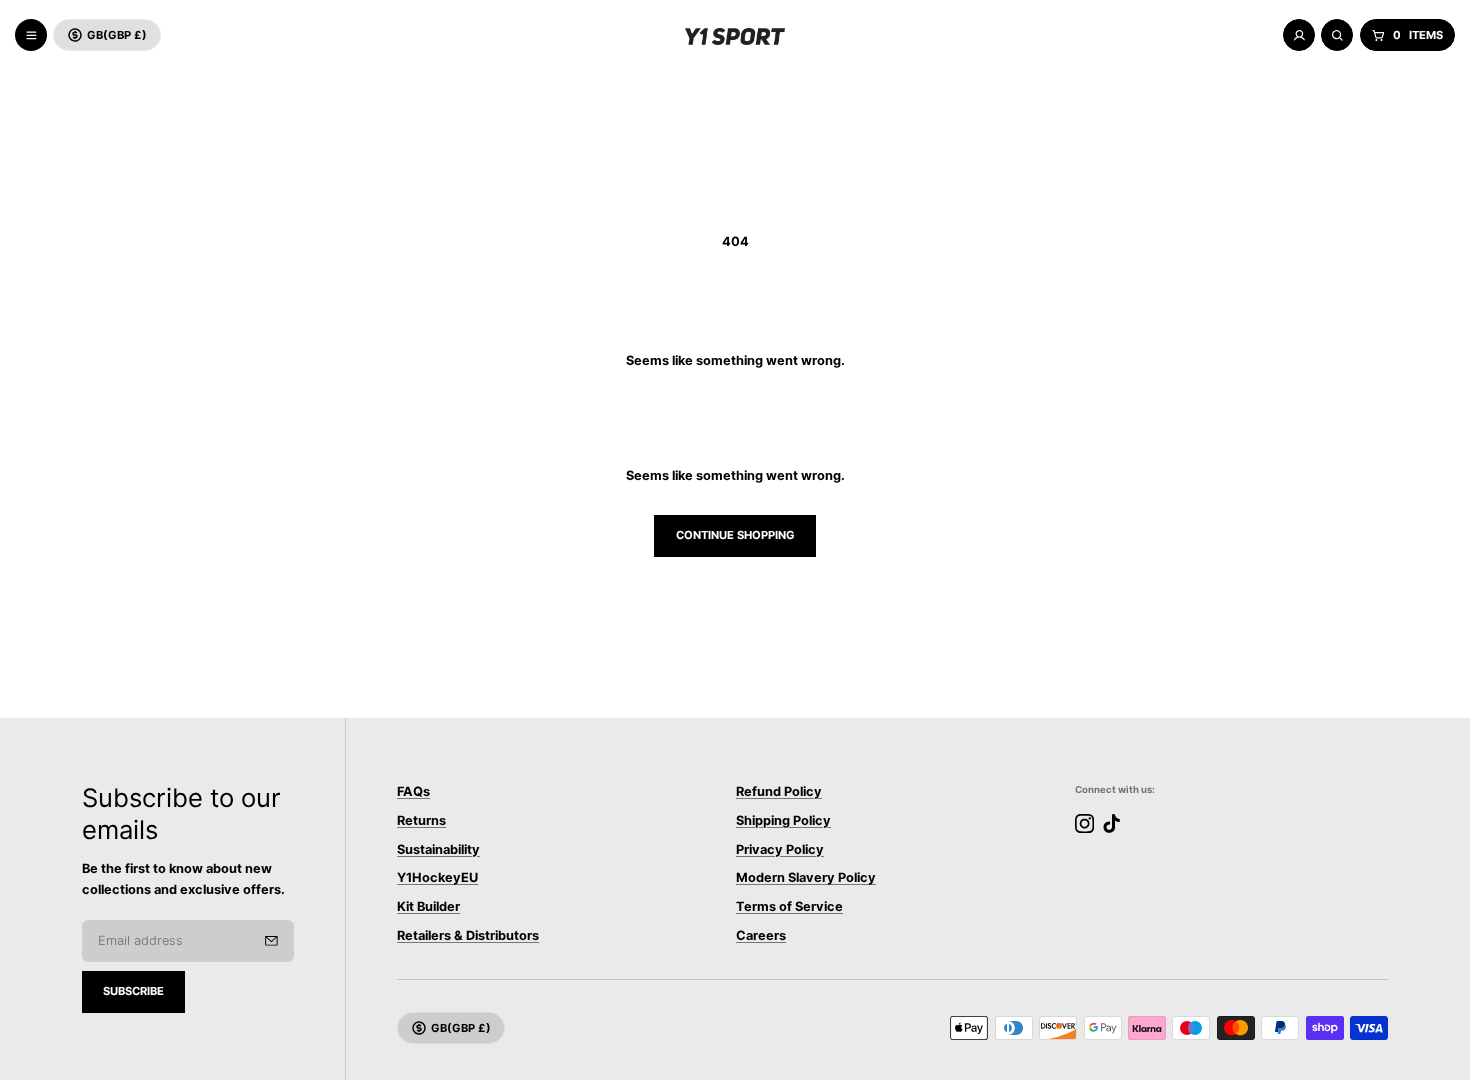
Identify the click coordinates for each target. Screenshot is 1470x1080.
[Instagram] (1084, 823)
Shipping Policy (783, 820)
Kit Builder (428, 907)
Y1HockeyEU (437, 878)
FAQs (413, 791)
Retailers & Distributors (468, 935)
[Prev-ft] (271, 941)
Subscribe (133, 991)
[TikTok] (1111, 823)
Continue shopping (735, 535)
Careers (761, 935)
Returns (421, 820)
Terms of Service (789, 907)
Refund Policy (779, 791)
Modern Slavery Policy (806, 878)
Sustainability (438, 849)
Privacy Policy (780, 849)
